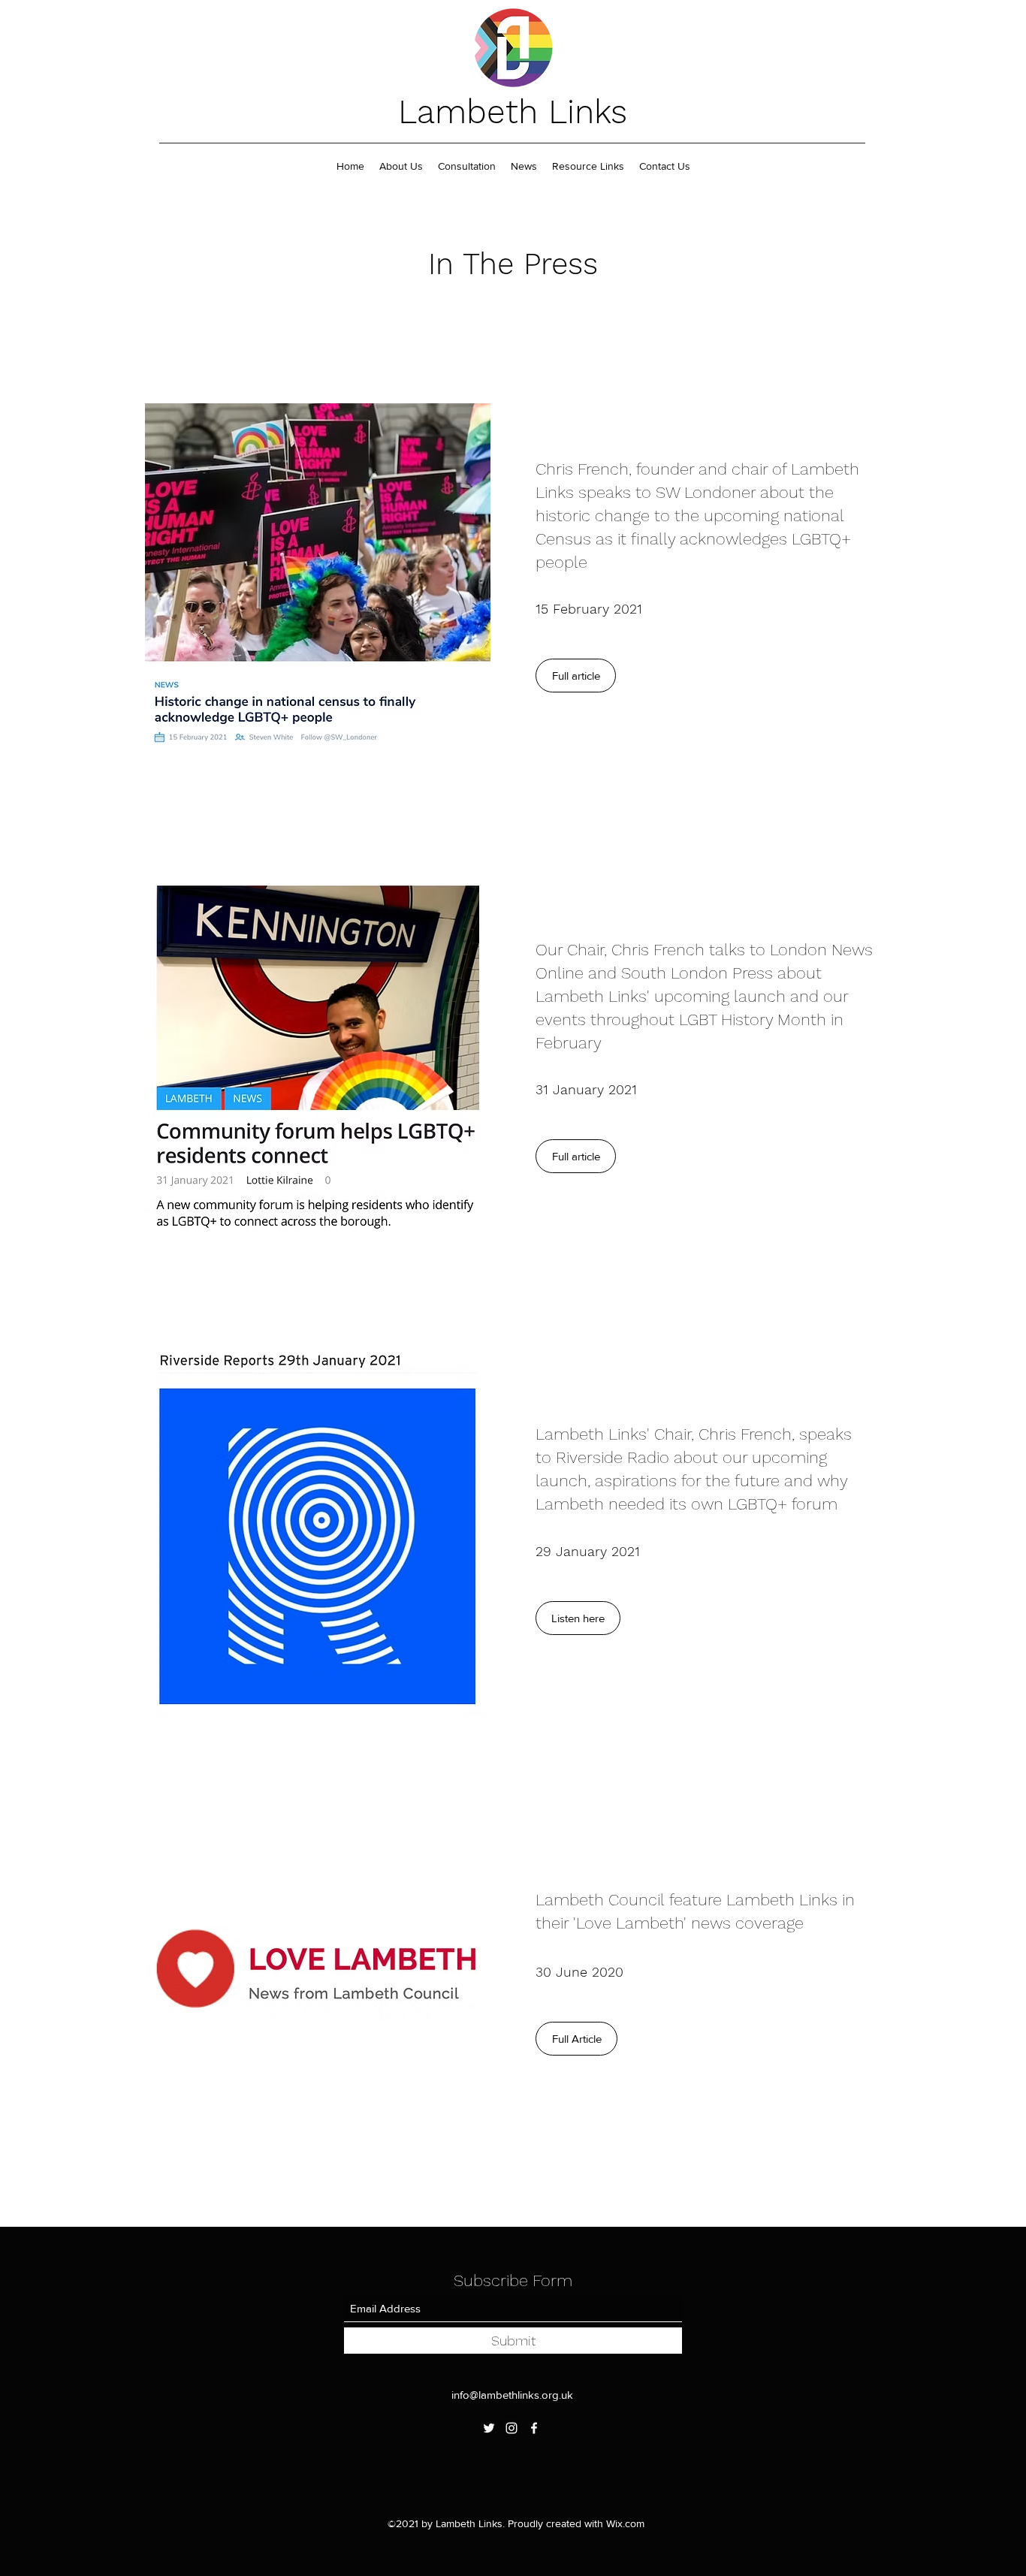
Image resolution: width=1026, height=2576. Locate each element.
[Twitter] (489, 2428)
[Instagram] (511, 2428)
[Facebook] (534, 2428)
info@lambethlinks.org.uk (512, 2395)
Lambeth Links (513, 112)
